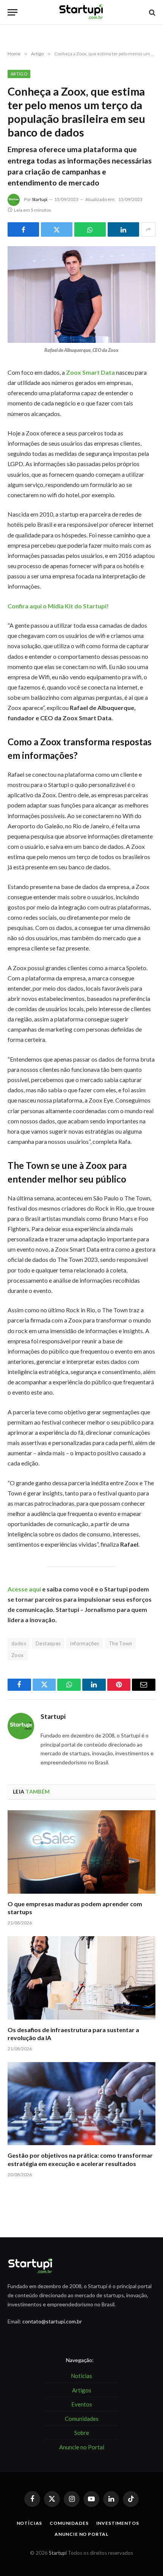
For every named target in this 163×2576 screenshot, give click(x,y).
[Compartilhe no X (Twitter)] (57, 229)
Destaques (48, 1643)
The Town (121, 1643)
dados (19, 1643)
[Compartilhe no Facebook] (23, 229)
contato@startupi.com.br (52, 2321)
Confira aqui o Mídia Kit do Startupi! (58, 606)
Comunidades (69, 2523)
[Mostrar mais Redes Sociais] (148, 229)
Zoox (18, 1655)
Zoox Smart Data (90, 372)
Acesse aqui (24, 1589)
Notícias (30, 2523)
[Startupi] (81, 12)
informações (85, 1643)
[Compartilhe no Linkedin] (123, 229)
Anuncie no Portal (81, 2534)
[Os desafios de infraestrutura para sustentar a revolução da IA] (81, 1978)
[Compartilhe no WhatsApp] (90, 229)
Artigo (19, 74)
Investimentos (118, 2523)
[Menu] (13, 12)
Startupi (40, 199)
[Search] (151, 12)
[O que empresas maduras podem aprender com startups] (81, 1852)
